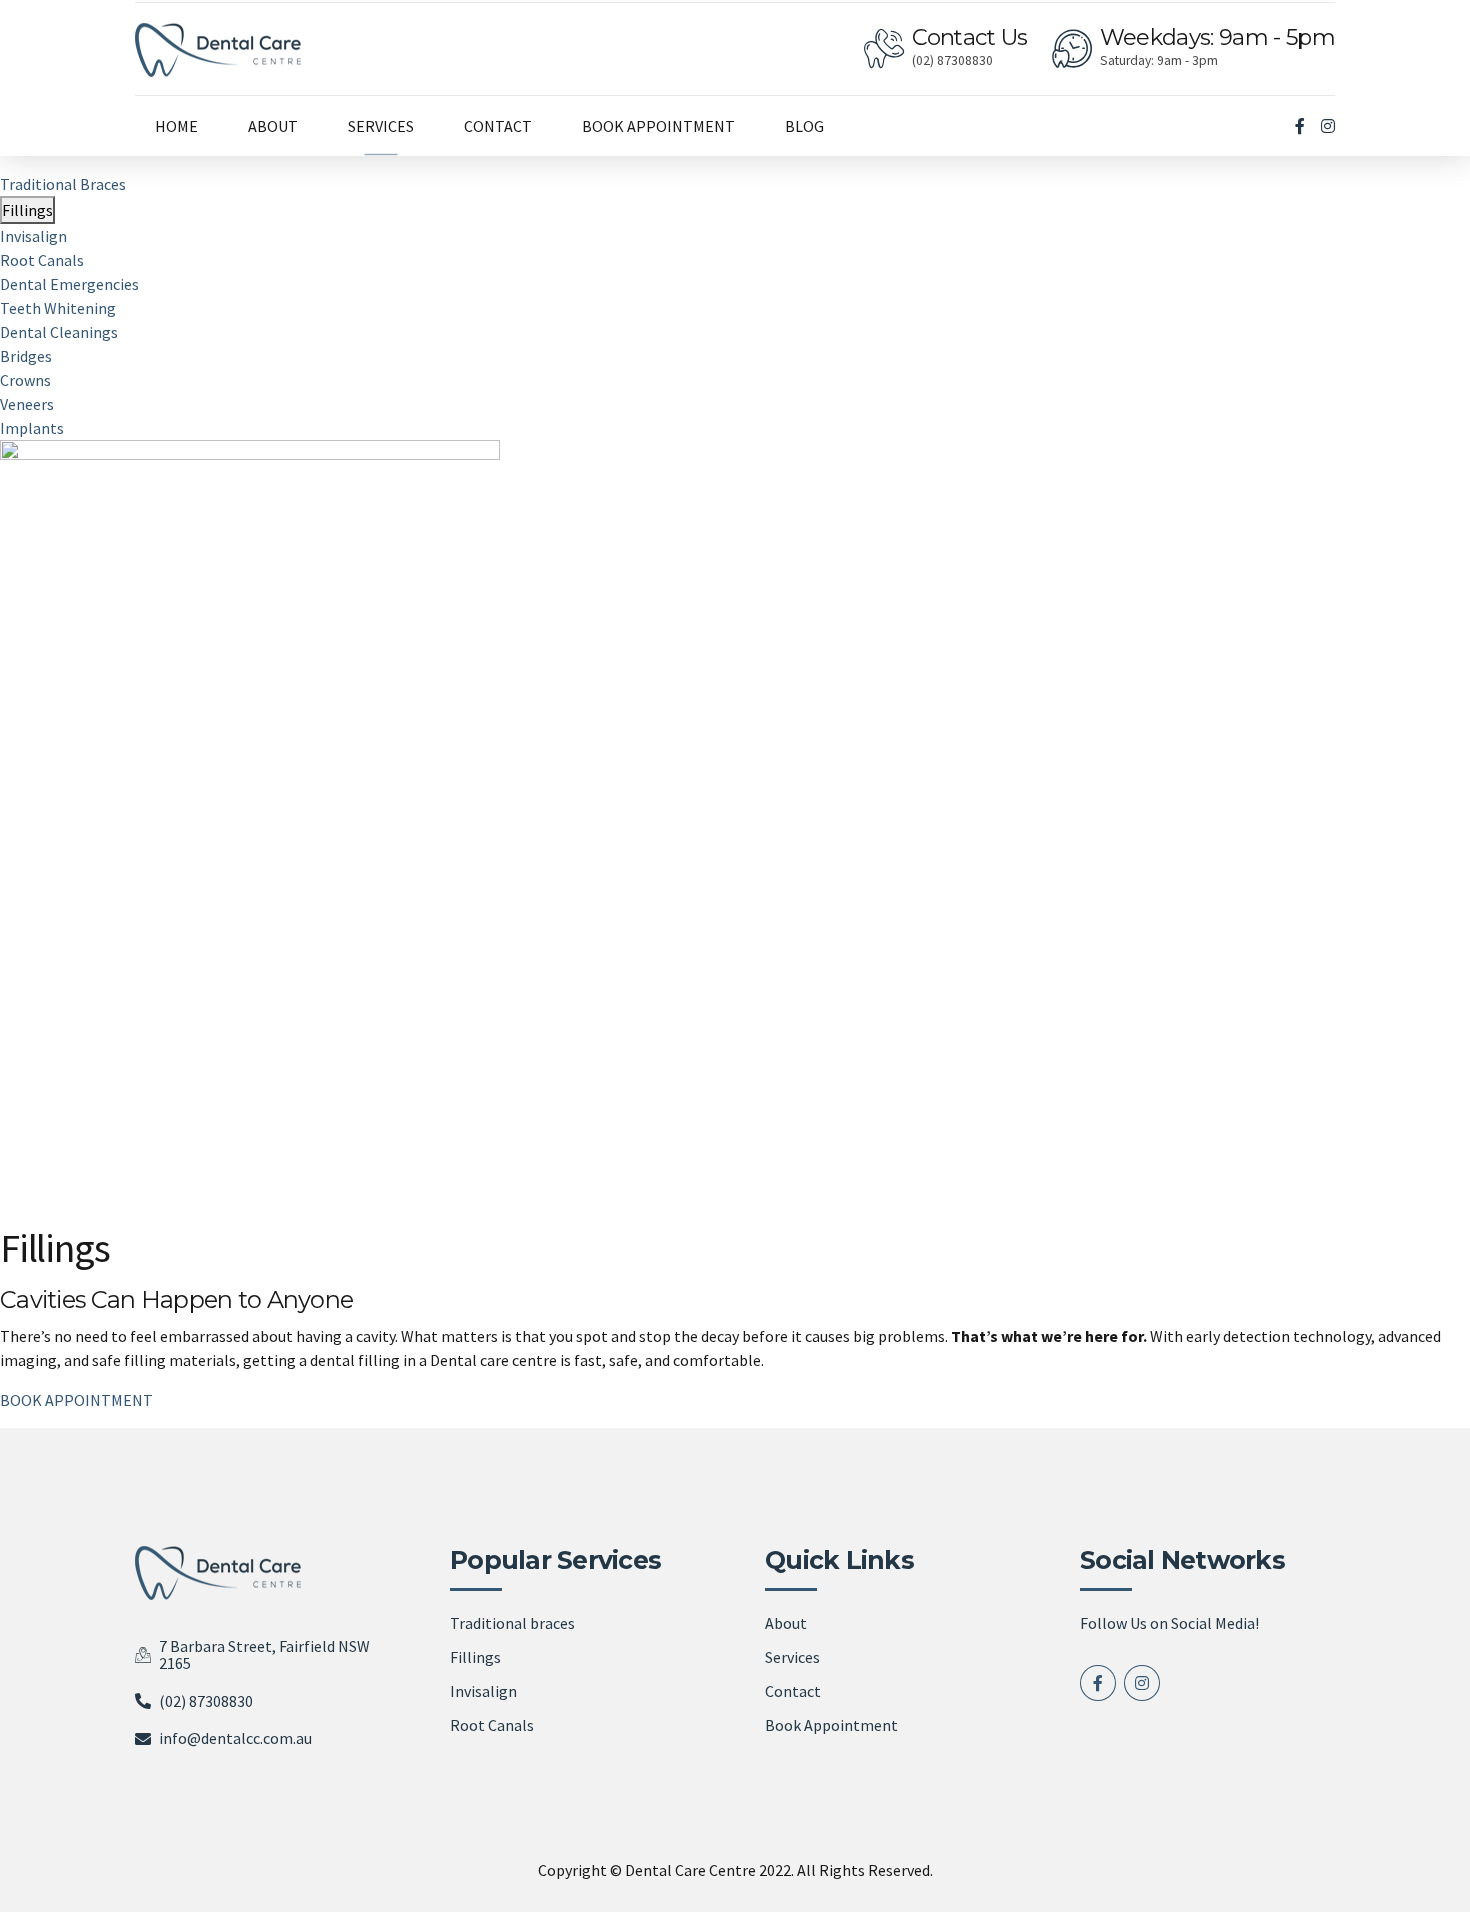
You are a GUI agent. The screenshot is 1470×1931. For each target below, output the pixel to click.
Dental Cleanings (59, 332)
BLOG (804, 126)
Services (792, 1657)
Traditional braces (512, 1623)
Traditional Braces (63, 184)
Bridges (26, 356)
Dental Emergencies (69, 284)
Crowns (25, 380)
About (786, 1623)
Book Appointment (831, 1725)
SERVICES (381, 126)
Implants (32, 428)
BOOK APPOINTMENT (658, 126)
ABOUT (273, 126)
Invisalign (33, 236)
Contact (793, 1691)
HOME (176, 126)
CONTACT (498, 126)
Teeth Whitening (58, 308)
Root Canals (42, 260)
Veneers (27, 404)
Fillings (27, 210)
